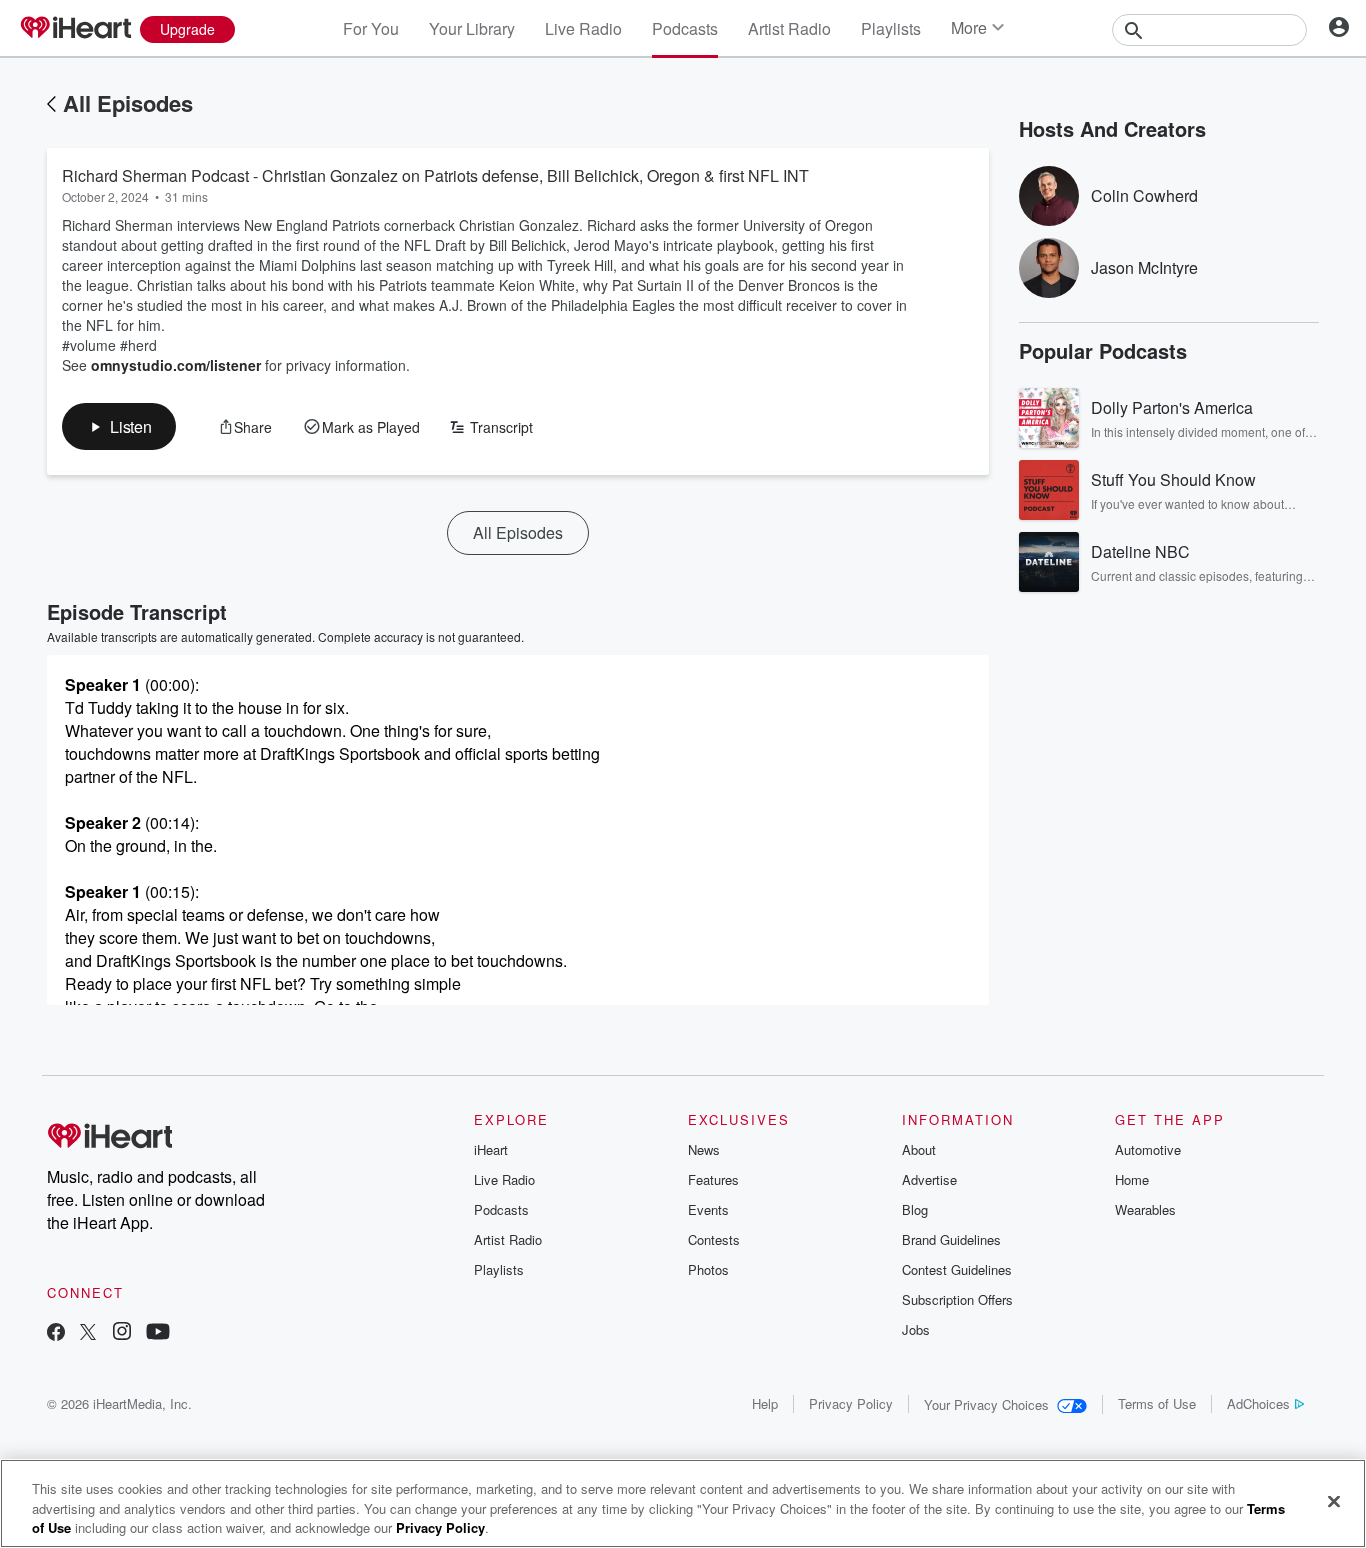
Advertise (929, 1179)
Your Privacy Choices (986, 1404)
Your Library (472, 28)
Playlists (891, 28)
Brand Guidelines (951, 1239)
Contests (714, 1239)
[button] (119, 426)
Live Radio (583, 28)
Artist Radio (789, 28)
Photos (708, 1269)
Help (765, 1403)
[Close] (1334, 1501)
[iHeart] (75, 29)
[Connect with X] (88, 1333)
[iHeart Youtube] (158, 1333)
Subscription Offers (957, 1299)
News (704, 1149)
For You (371, 28)
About (919, 1149)
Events (708, 1209)
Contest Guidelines (957, 1269)
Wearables (1145, 1209)
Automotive (1148, 1149)
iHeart (491, 1149)
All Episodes (128, 103)
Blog (915, 1209)
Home (1132, 1179)
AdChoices (1258, 1403)
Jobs (916, 1329)
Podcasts (685, 28)
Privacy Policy (851, 1403)
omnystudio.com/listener (176, 365)
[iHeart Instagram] (122, 1333)
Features (713, 1179)
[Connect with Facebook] (56, 1333)
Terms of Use (1157, 1403)
